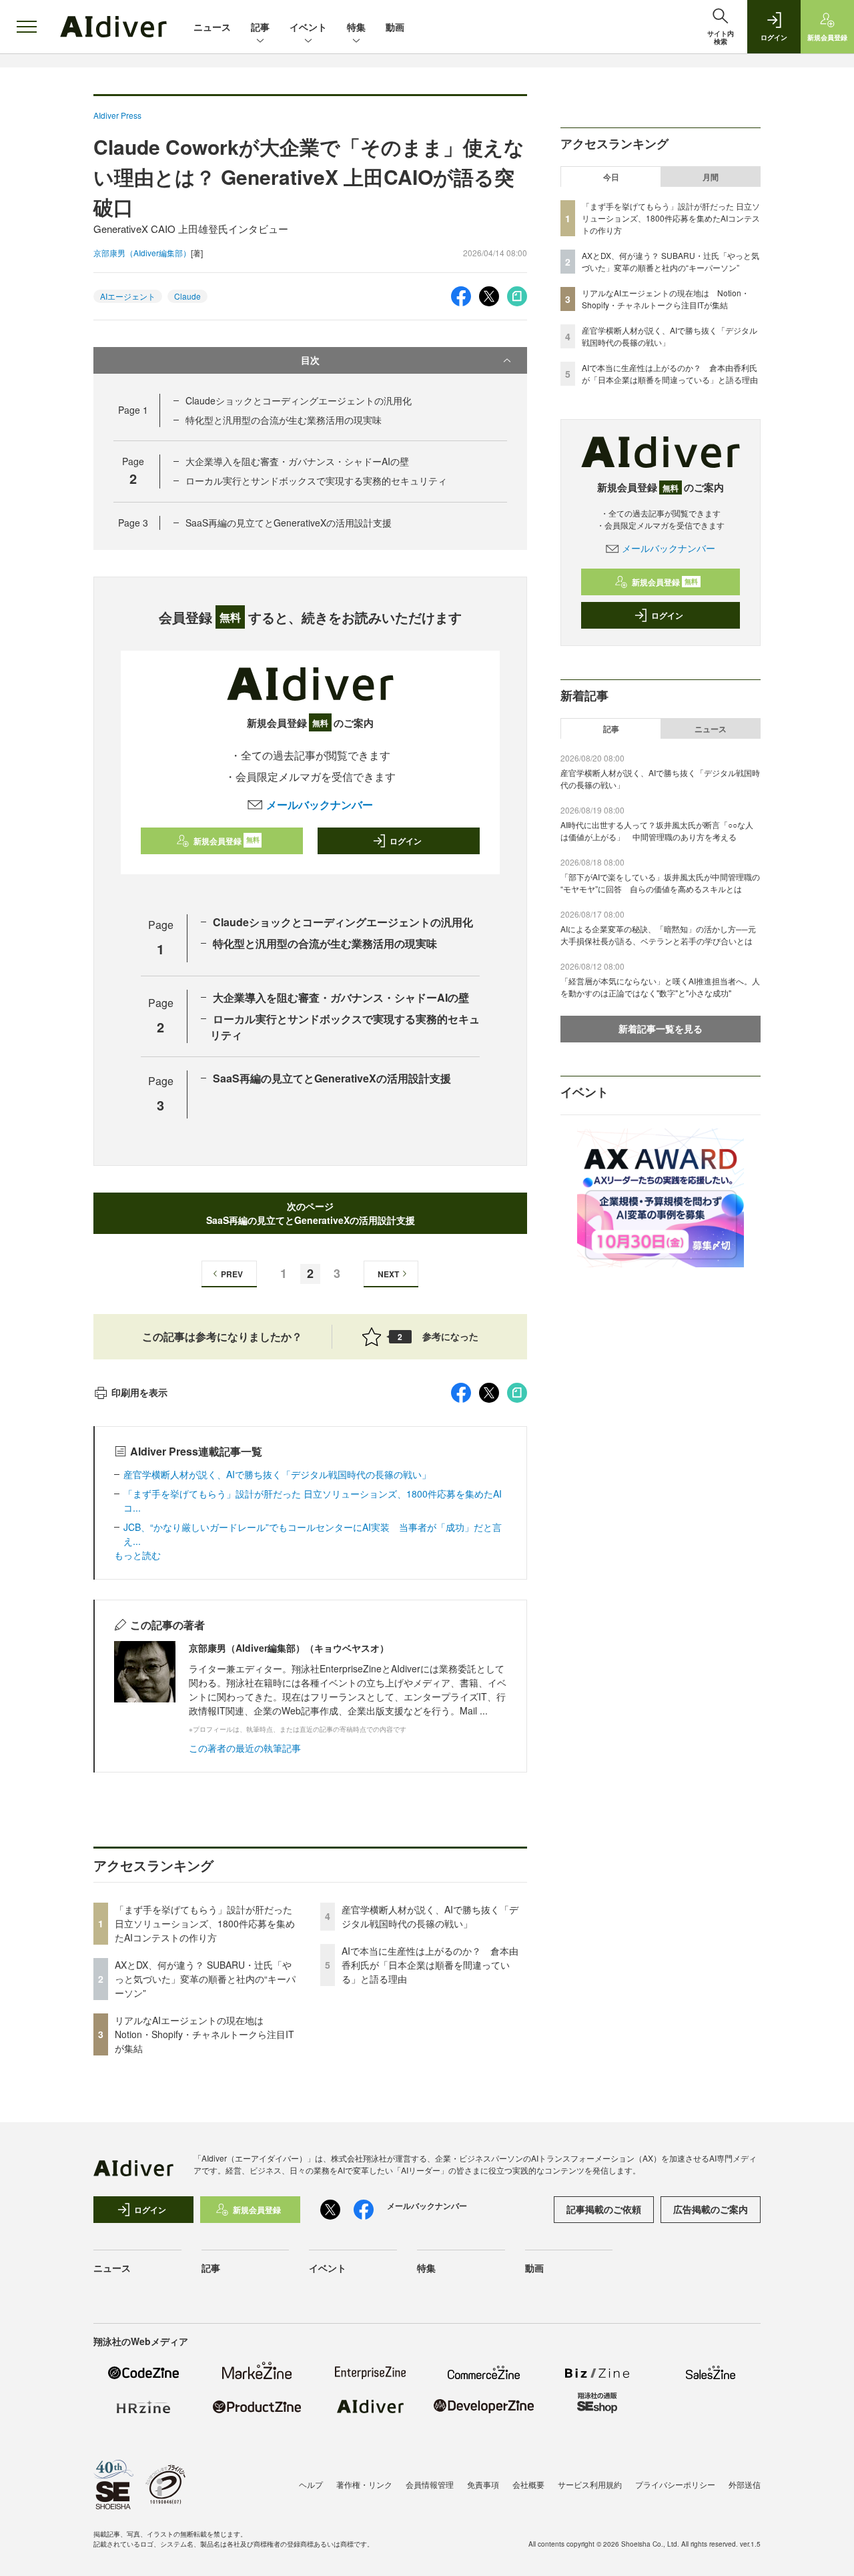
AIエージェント (128, 296)
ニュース (212, 27)
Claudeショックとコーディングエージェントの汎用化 (299, 400)
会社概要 (528, 2484)
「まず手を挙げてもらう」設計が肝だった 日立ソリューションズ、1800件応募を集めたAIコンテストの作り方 (205, 1923)
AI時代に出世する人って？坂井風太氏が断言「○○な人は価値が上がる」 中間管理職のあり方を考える (657, 831)
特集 (356, 27)
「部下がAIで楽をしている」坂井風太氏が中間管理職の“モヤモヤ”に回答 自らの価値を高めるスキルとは (660, 883)
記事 (260, 27)
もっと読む (137, 1555)
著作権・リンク (364, 2484)
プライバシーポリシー (675, 2484)
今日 (611, 177)
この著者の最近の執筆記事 (245, 1748)
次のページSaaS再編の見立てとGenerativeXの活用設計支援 (311, 1213)
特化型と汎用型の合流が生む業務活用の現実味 (284, 420)
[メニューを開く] (27, 27)
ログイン (406, 841)
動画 (395, 27)
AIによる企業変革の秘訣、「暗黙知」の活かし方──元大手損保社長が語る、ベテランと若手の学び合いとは (658, 935)
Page (133, 410)
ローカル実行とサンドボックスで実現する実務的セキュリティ (316, 480)
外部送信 (745, 2484)
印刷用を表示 (139, 1392)
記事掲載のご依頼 (604, 2209)
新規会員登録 (227, 841)
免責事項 (483, 2484)
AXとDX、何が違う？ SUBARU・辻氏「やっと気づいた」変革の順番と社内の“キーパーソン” (205, 1979)
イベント (308, 27)
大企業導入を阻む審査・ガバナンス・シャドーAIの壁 (297, 461)
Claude (187, 296)
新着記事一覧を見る (661, 1028)
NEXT (388, 1274)
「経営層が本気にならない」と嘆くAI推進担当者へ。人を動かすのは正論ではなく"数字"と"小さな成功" (660, 987)
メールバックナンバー (319, 804)
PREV (232, 1274)
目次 (310, 360)
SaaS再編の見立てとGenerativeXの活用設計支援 (289, 523)
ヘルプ (311, 2484)
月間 (711, 177)
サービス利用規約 (590, 2484)
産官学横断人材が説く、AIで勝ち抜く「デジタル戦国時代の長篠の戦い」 (277, 1474)
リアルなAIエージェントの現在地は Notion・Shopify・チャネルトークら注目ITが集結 (204, 2034)
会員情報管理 (430, 2484)
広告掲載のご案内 (711, 2209)
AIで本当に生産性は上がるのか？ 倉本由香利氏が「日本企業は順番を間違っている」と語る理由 (430, 1965)
